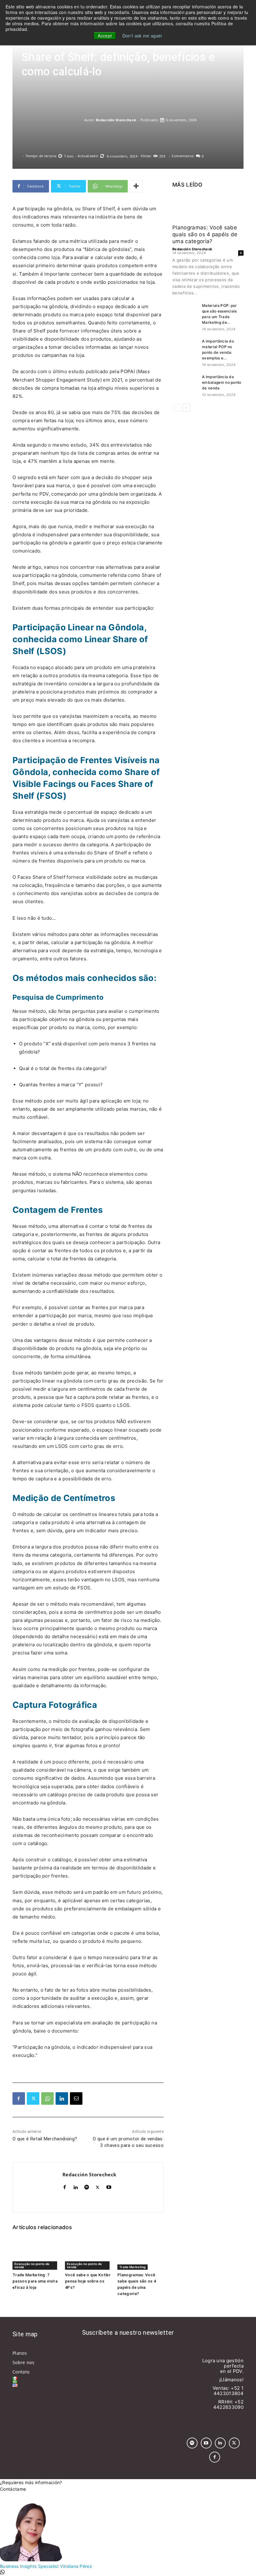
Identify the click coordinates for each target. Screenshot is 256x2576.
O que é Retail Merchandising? (45, 2139)
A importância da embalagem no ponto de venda (222, 382)
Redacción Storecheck (116, 120)
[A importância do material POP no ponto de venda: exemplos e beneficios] (185, 346)
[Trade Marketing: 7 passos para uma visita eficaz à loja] (36, 2253)
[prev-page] (176, 408)
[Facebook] (19, 2098)
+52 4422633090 (228, 2404)
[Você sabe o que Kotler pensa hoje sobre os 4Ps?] (88, 2253)
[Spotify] (87, 2186)
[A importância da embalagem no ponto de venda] (185, 383)
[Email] (76, 2098)
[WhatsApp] (47, 2098)
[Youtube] (109, 2186)
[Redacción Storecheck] (53, 120)
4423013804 (229, 2393)
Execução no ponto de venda (32, 2265)
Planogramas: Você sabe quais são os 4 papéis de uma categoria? (205, 234)
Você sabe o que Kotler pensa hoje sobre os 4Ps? (88, 2281)
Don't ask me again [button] (142, 36)
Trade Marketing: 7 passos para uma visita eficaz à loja (35, 2281)
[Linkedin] (62, 2098)
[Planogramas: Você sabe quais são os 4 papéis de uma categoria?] (140, 2253)
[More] (136, 186)
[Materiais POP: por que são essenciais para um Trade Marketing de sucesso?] (185, 312)
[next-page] (186, 408)
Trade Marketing (133, 2267)
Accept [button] (105, 36)
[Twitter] (33, 2098)
